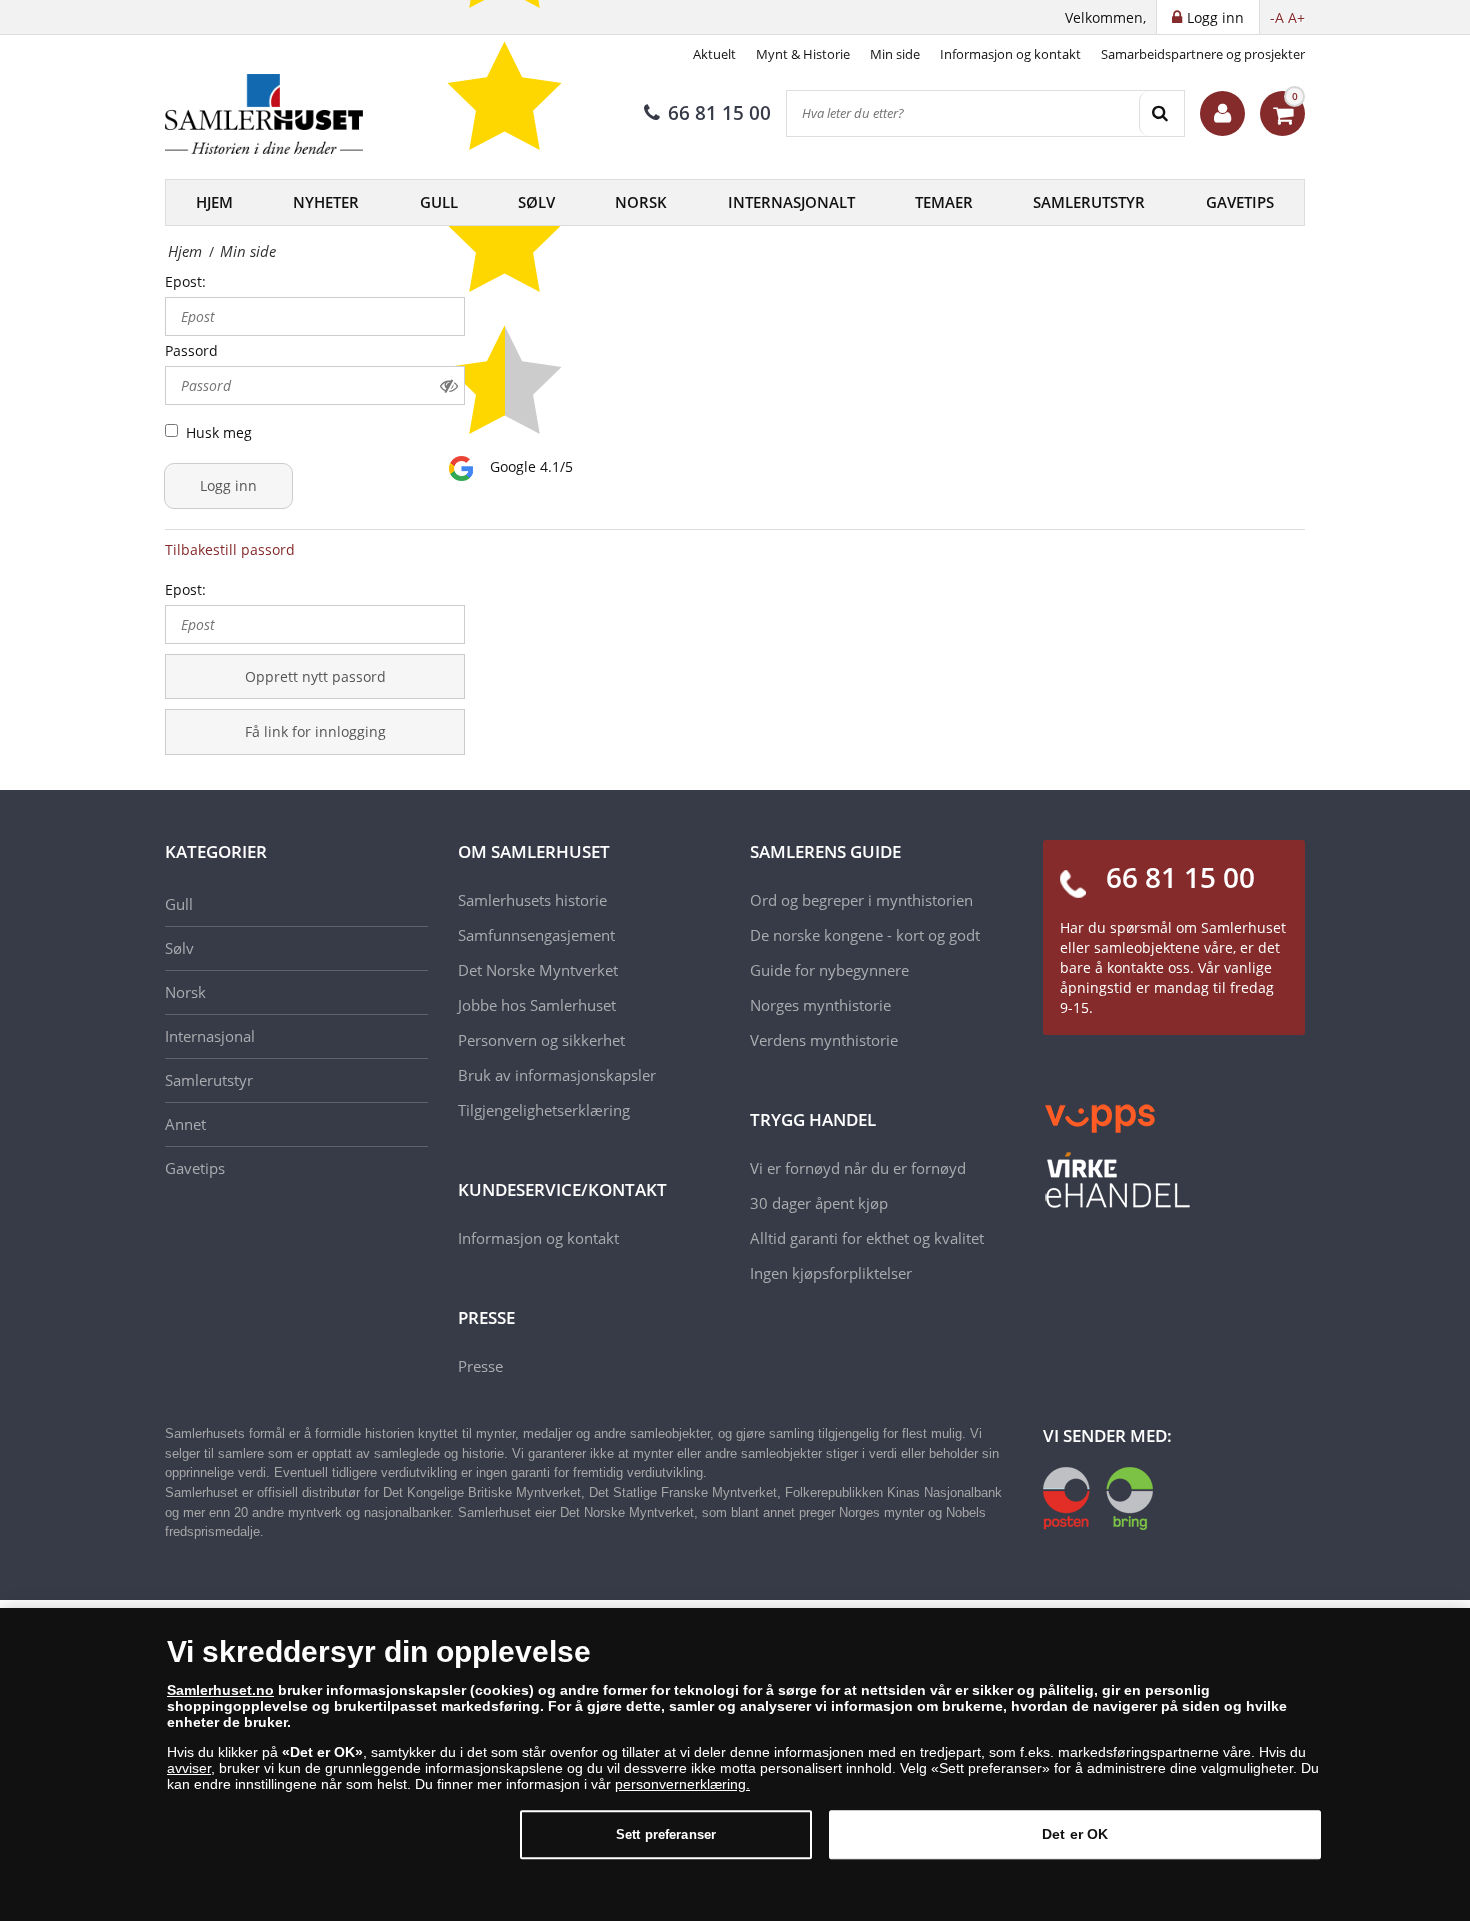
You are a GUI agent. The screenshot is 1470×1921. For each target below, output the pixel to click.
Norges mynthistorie (820, 1005)
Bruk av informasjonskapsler (557, 1075)
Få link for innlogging (315, 731)
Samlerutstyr (1089, 202)
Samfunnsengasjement (536, 935)
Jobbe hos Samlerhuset (537, 1005)
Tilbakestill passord (230, 549)
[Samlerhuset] (265, 114)
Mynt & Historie (803, 54)
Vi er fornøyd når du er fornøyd (858, 1168)
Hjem (214, 202)
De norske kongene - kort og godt (865, 935)
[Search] (1161, 113)
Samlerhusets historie (532, 900)
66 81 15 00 (719, 113)
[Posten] (1098, 1497)
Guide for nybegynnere (829, 970)
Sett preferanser (666, 1834)
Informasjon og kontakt (1010, 54)
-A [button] (1277, 17)
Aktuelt (714, 54)
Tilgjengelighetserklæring (544, 1110)
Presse (480, 1366)
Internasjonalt (791, 202)
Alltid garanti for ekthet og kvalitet (867, 1238)
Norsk (641, 202)
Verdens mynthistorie (824, 1040)
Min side (895, 54)
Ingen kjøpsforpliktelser (831, 1273)
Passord (191, 350)
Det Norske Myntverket (538, 970)
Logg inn (228, 485)
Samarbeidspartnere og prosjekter (1203, 54)
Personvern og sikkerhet (541, 1040)
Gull (439, 202)
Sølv (536, 202)
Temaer (944, 202)
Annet (185, 1124)
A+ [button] (1296, 17)
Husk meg (219, 432)
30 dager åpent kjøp (819, 1203)
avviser (189, 1768)
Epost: (185, 281)
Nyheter (326, 202)
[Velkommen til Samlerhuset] (1222, 113)
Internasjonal (210, 1036)
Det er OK (1075, 1834)
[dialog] (735, 1764)
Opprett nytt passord (315, 676)
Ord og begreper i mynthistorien (861, 900)
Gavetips (1240, 202)
